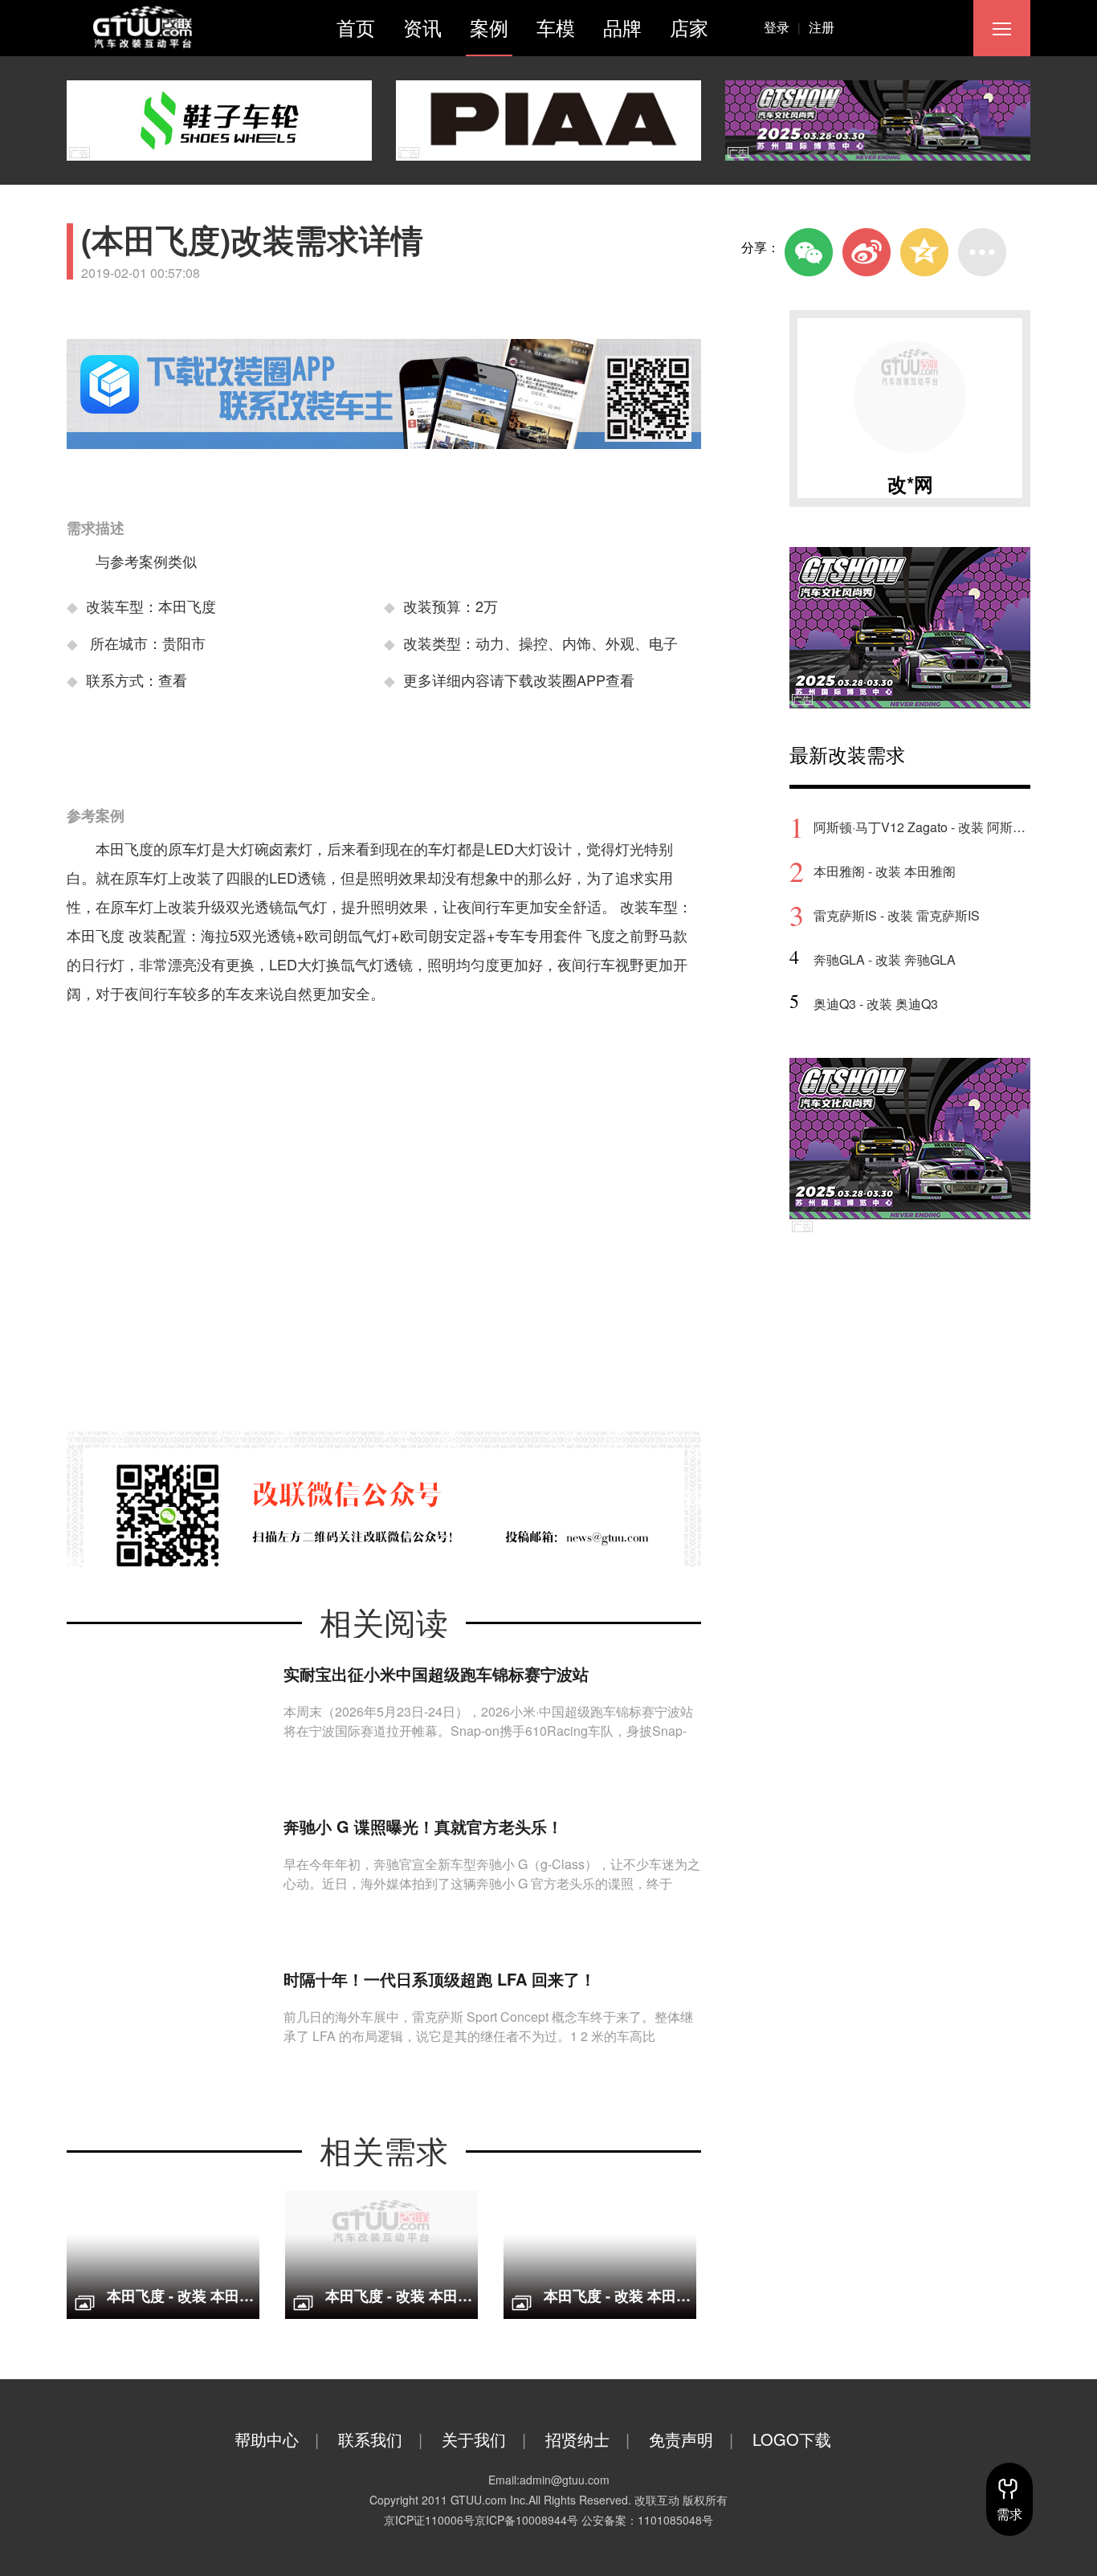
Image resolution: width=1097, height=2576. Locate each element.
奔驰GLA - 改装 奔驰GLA (885, 959)
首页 (356, 27)
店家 (689, 27)
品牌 (622, 27)
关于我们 (484, 2439)
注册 (822, 27)
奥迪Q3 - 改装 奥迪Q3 (876, 1004)
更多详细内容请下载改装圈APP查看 (519, 680)
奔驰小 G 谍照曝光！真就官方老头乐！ (423, 1826)
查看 (173, 680)
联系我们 (380, 2439)
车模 (556, 27)
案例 (489, 27)
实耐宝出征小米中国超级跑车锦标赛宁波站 (436, 1674)
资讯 (422, 27)
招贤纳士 (587, 2439)
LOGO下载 (792, 2439)
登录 (782, 27)
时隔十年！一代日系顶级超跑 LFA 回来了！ (440, 1979)
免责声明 (691, 2439)
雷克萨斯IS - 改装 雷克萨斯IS (897, 915)
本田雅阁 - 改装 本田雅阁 (885, 871)
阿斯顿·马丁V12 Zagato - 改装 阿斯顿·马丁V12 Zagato (922, 827)
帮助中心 (277, 2439)
